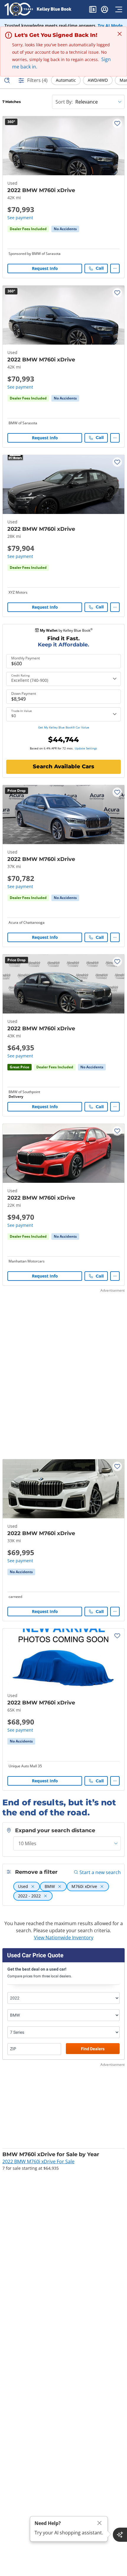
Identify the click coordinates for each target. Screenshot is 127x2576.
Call (100, 268)
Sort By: (64, 102)
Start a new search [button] (100, 1872)
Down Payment (24, 694)
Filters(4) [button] (37, 80)
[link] (65, 229)
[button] (93, 10)
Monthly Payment (26, 658)
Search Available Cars (63, 767)
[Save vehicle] (117, 123)
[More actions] (115, 268)
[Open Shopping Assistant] (120, 2535)
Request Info (45, 268)
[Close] (100, 2523)
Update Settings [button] (86, 748)
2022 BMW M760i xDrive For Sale (38, 2161)
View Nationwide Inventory (64, 1938)
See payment (20, 218)
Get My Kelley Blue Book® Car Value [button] (64, 727)
